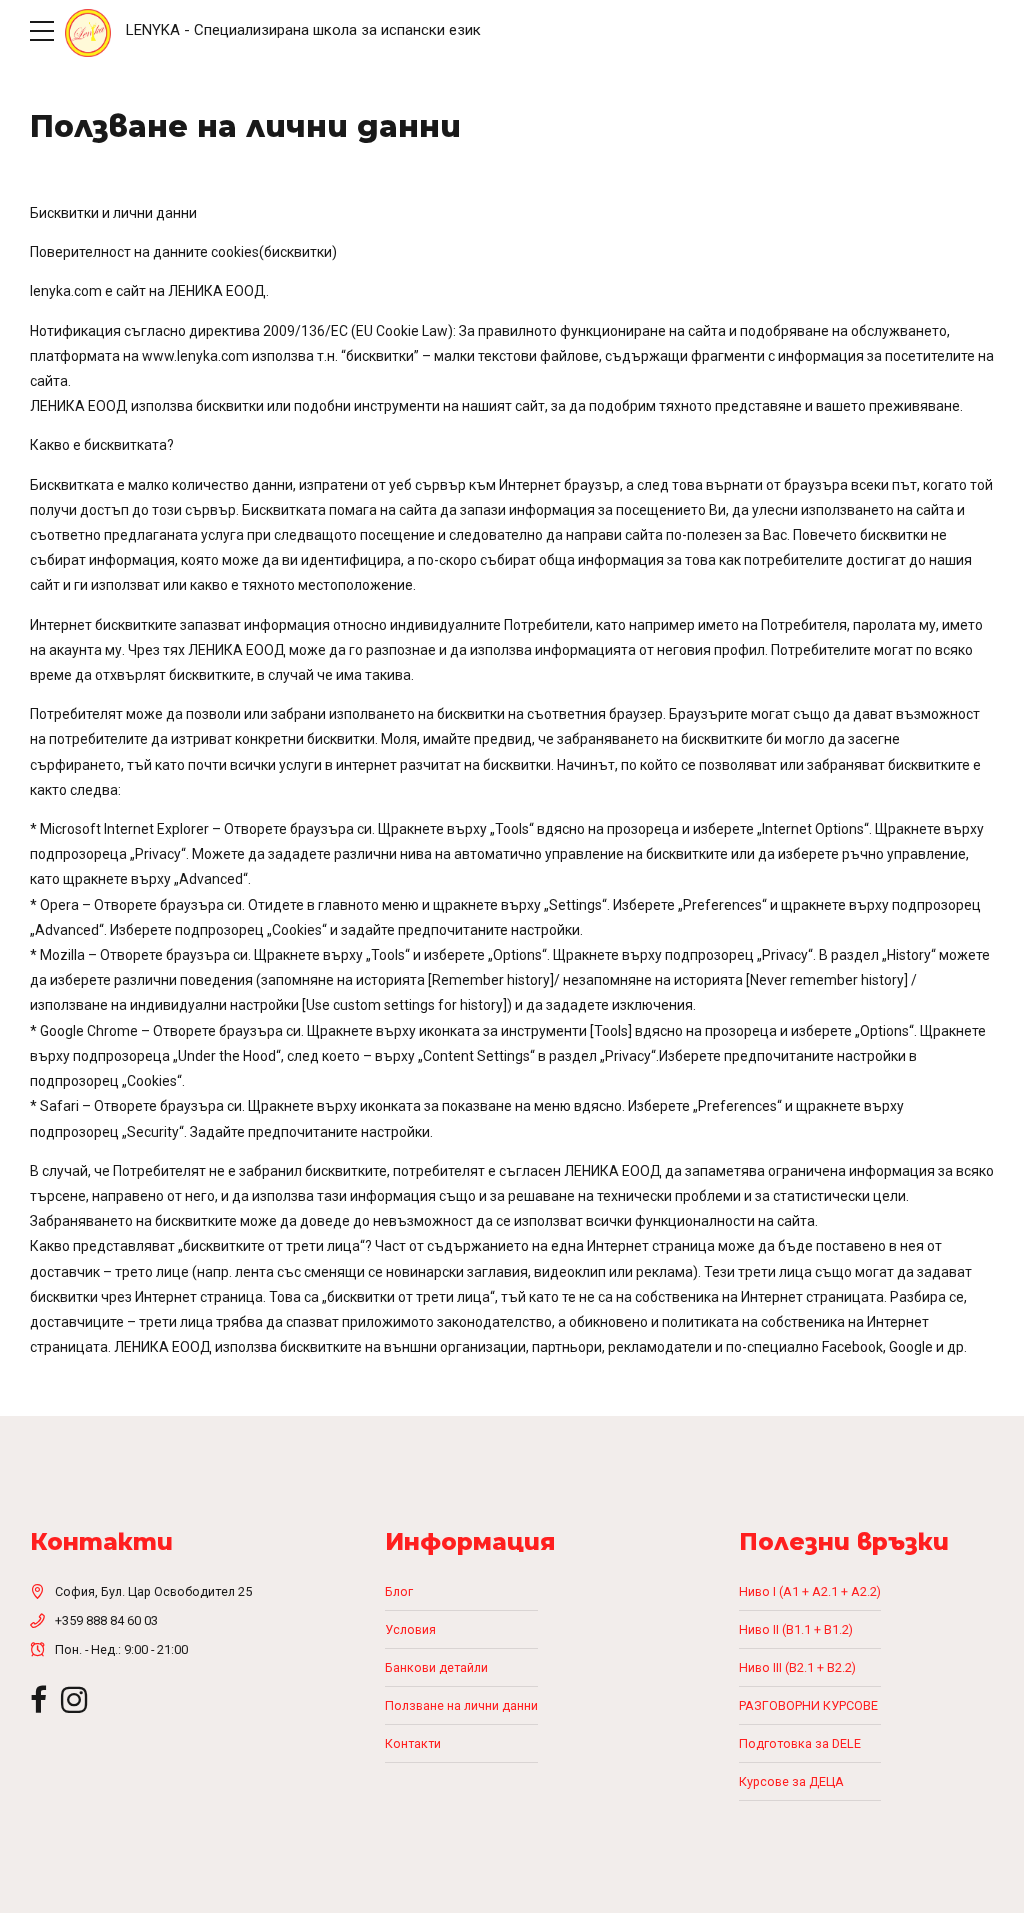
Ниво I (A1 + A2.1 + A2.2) (810, 1591)
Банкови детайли (436, 1667)
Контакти (413, 1743)
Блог (399, 1591)
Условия (410, 1629)
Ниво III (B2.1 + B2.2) (797, 1667)
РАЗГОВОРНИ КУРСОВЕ (808, 1705)
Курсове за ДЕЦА (791, 1781)
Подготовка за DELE (800, 1743)
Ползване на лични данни (461, 1705)
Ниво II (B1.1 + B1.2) (796, 1629)
